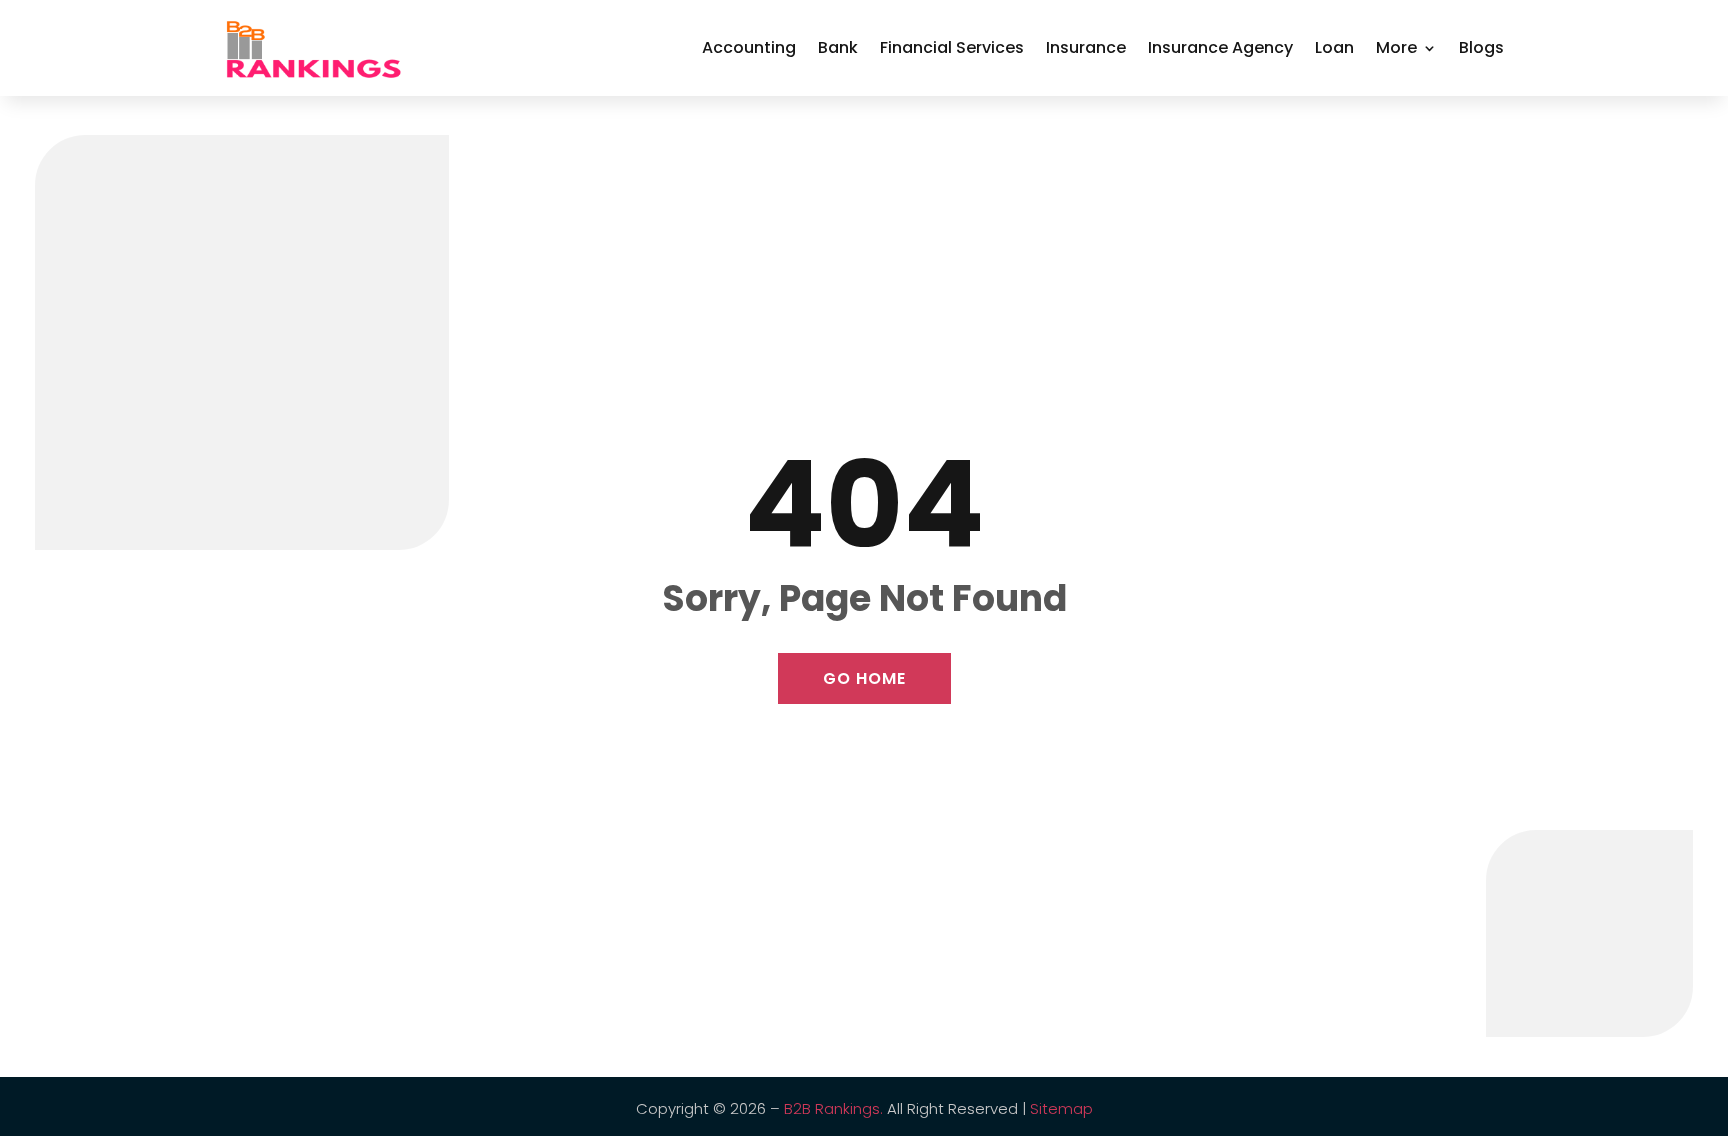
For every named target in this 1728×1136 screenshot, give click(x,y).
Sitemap (1061, 1108)
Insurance (1086, 47)
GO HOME (864, 678)
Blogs (1481, 47)
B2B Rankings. (833, 1108)
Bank (838, 47)
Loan (1334, 47)
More (1396, 47)
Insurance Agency (1220, 47)
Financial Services (952, 47)
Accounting (749, 47)
